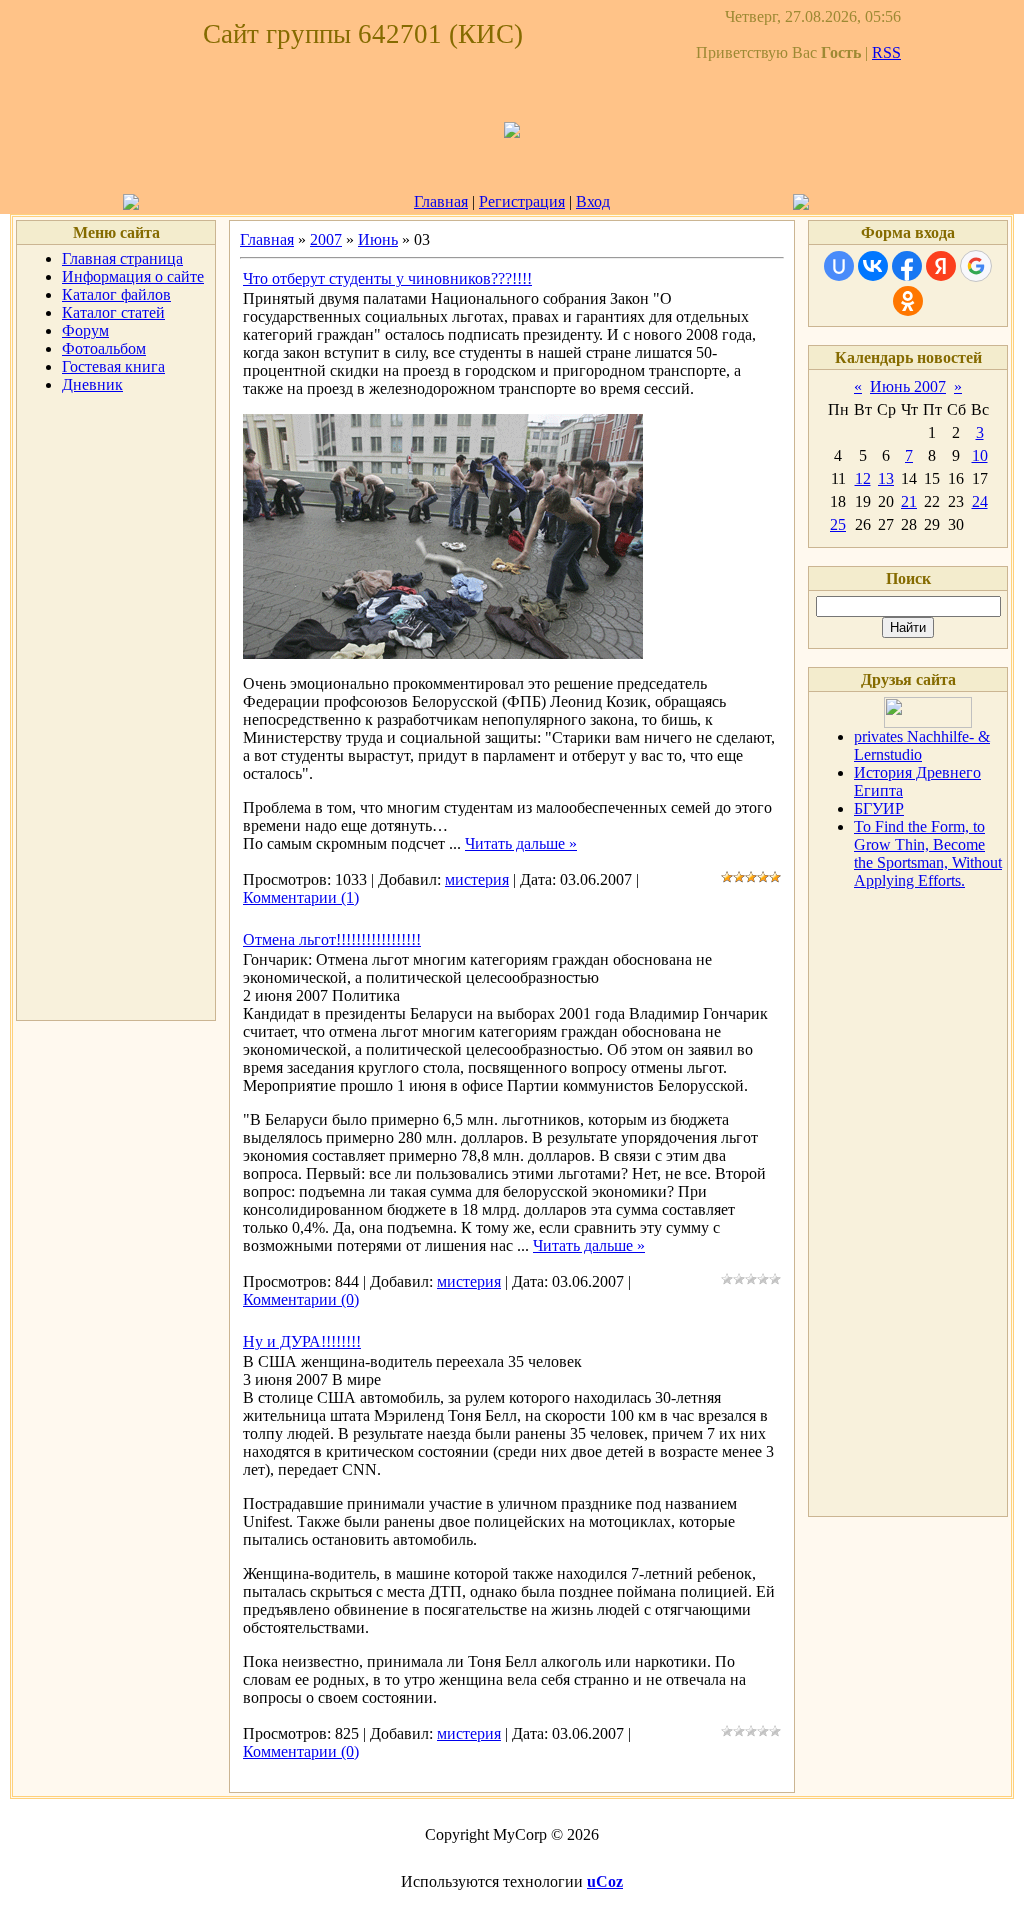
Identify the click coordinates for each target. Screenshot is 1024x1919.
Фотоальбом (104, 348)
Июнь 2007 (908, 386)
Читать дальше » (521, 843)
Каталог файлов (116, 294)
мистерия (477, 879)
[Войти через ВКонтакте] (873, 266)
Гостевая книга (113, 366)
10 (980, 455)
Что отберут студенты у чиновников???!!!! (387, 278)
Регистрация (522, 201)
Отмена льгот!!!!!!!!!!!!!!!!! (332, 939)
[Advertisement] (116, 710)
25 (838, 524)
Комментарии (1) (301, 897)
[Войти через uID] (839, 266)
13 (886, 478)
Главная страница (122, 258)
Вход (593, 201)
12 (863, 478)
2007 (326, 239)
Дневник (92, 384)
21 (909, 501)
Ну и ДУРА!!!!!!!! (302, 1341)
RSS (886, 52)
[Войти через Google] (976, 266)
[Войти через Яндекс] (941, 266)
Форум (85, 330)
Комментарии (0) (301, 1299)
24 (980, 501)
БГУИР (879, 808)
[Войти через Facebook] (907, 266)
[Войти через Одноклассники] (908, 301)
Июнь (378, 239)
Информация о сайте (133, 276)
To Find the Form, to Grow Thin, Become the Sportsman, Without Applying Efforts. (928, 853)
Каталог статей (113, 312)
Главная (441, 201)
